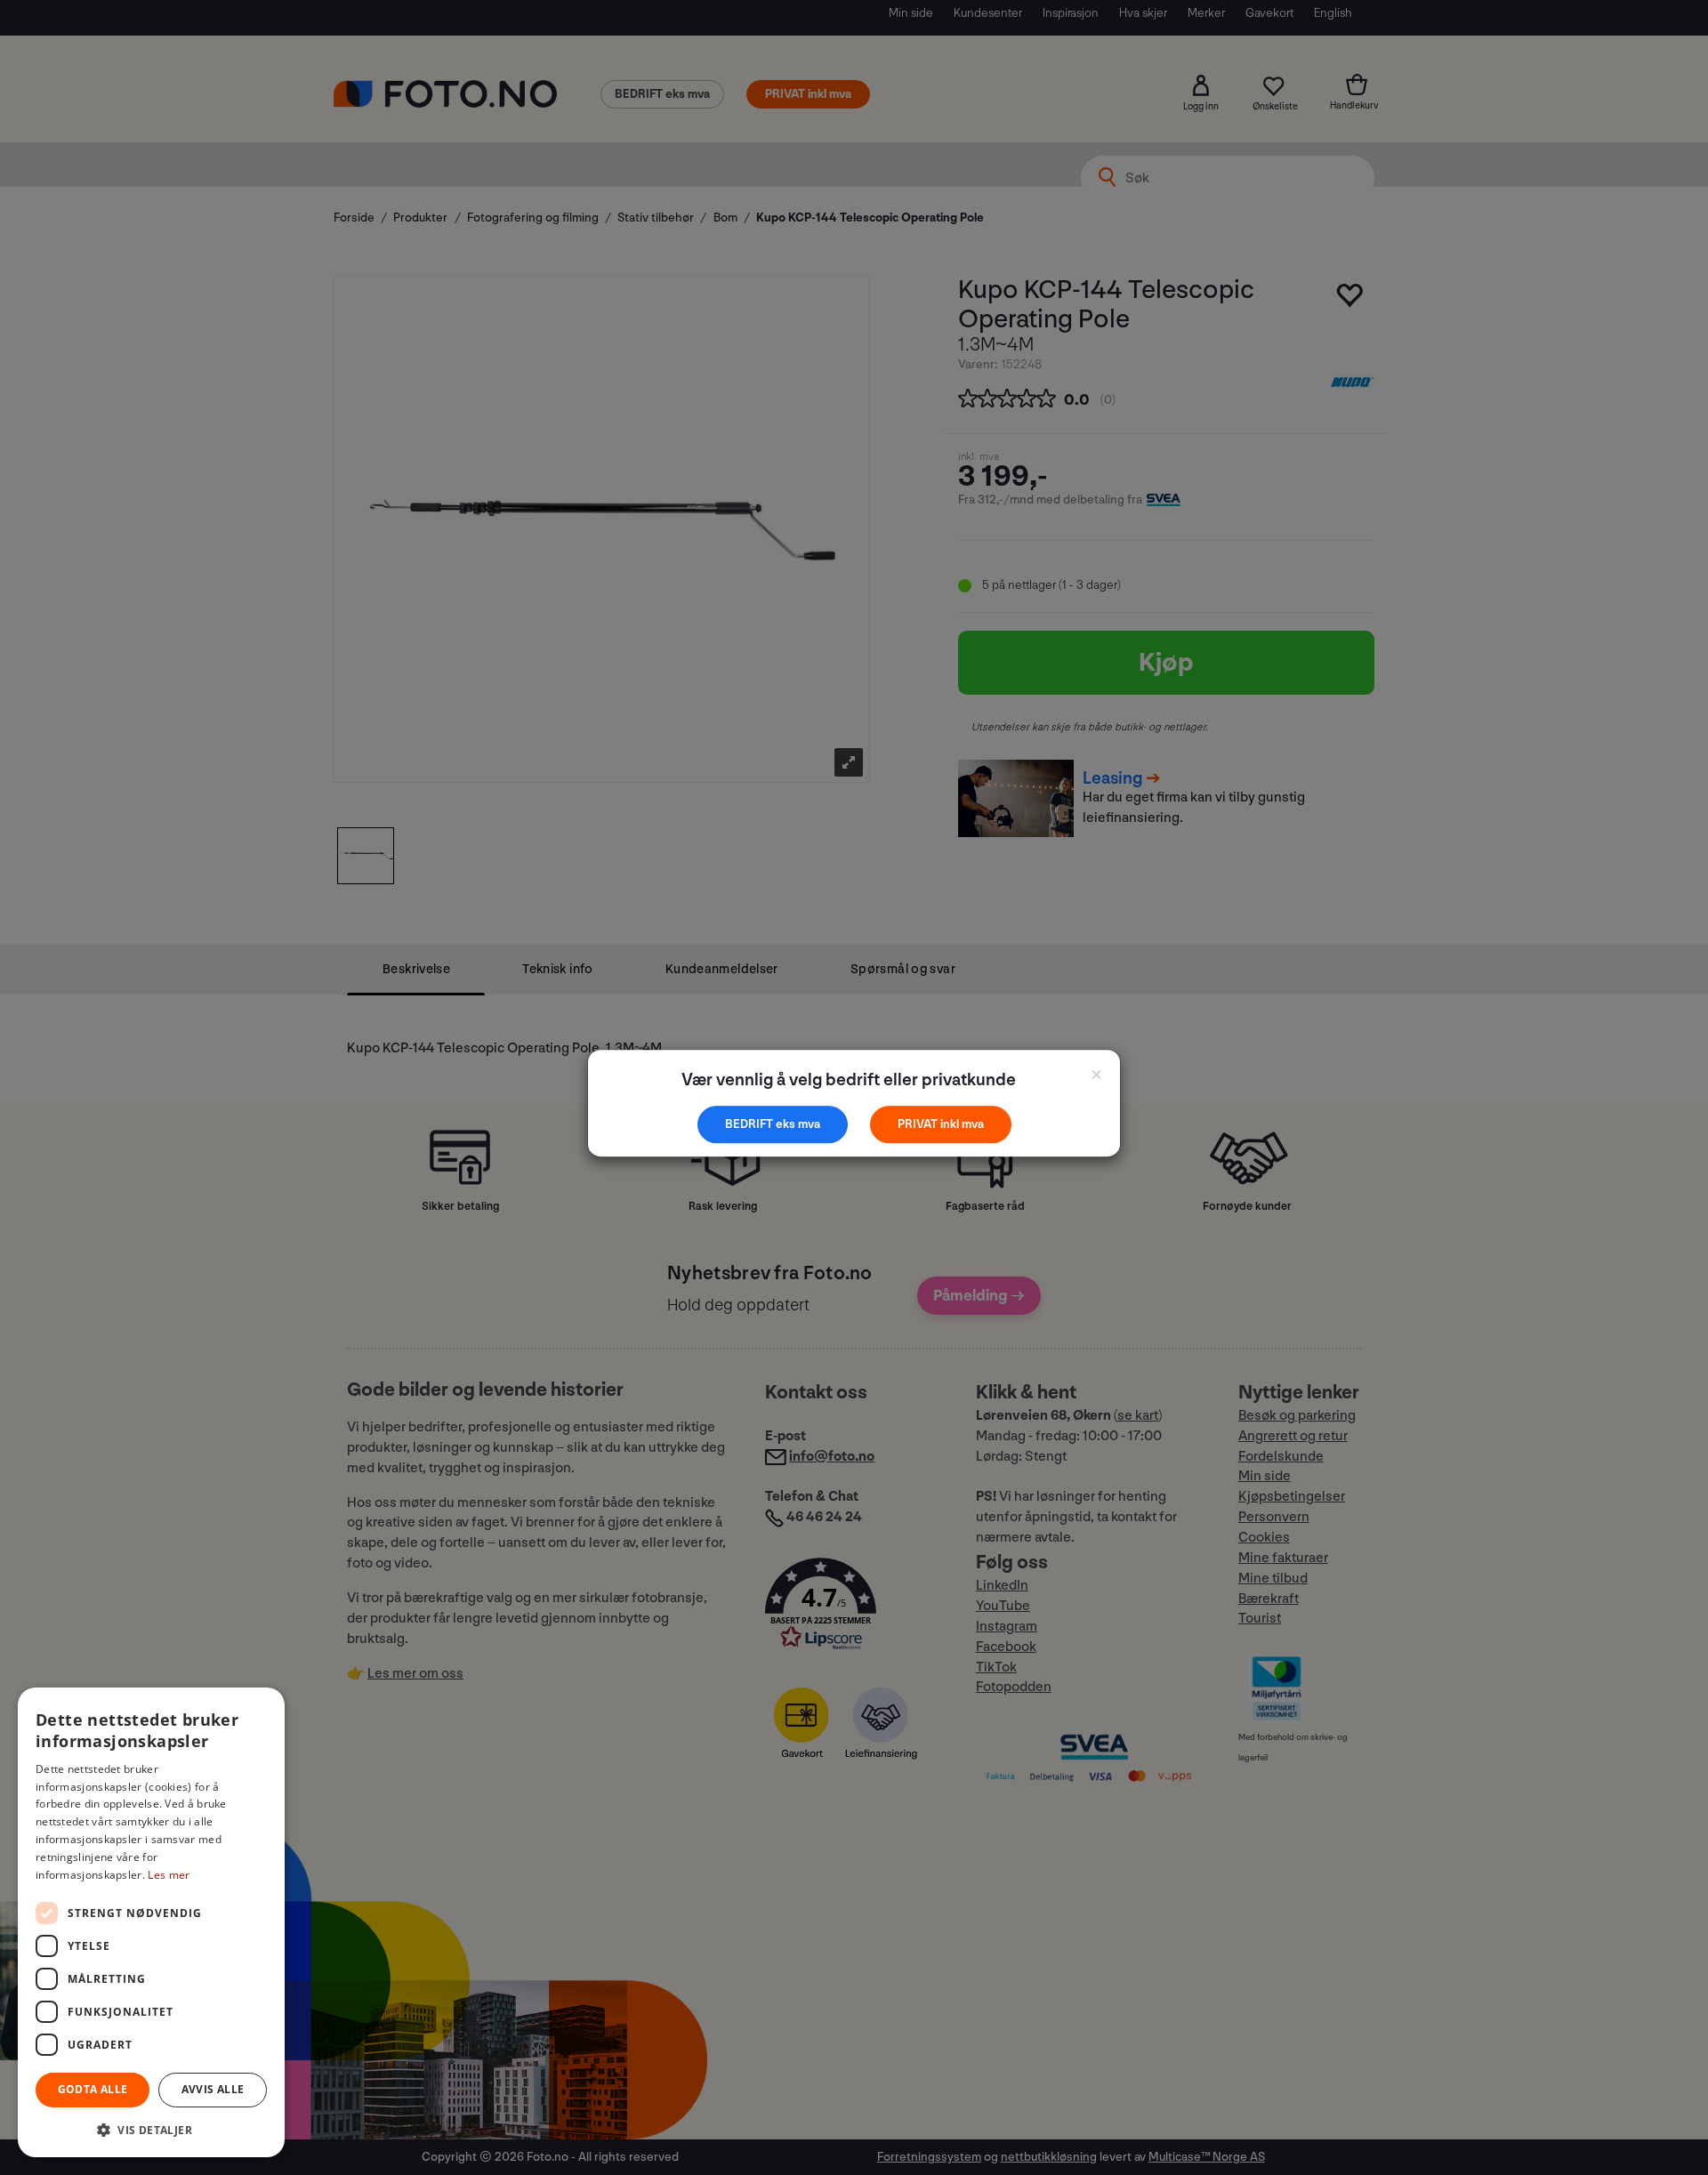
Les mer (169, 1875)
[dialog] (151, 1922)
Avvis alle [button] (213, 2089)
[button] (151, 2129)
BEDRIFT (750, 1124)
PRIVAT (919, 1124)
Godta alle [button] (93, 2089)
